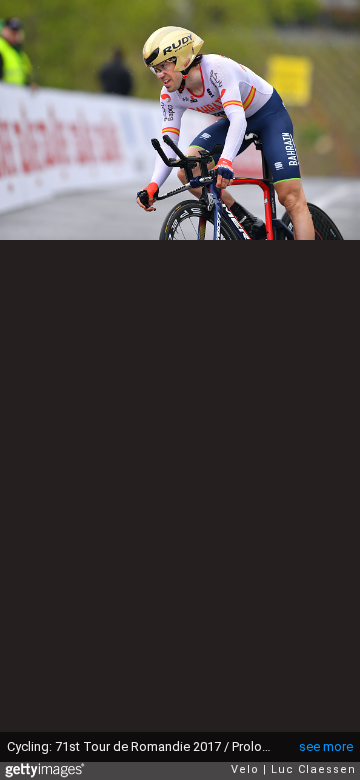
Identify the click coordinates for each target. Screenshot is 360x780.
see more (326, 746)
